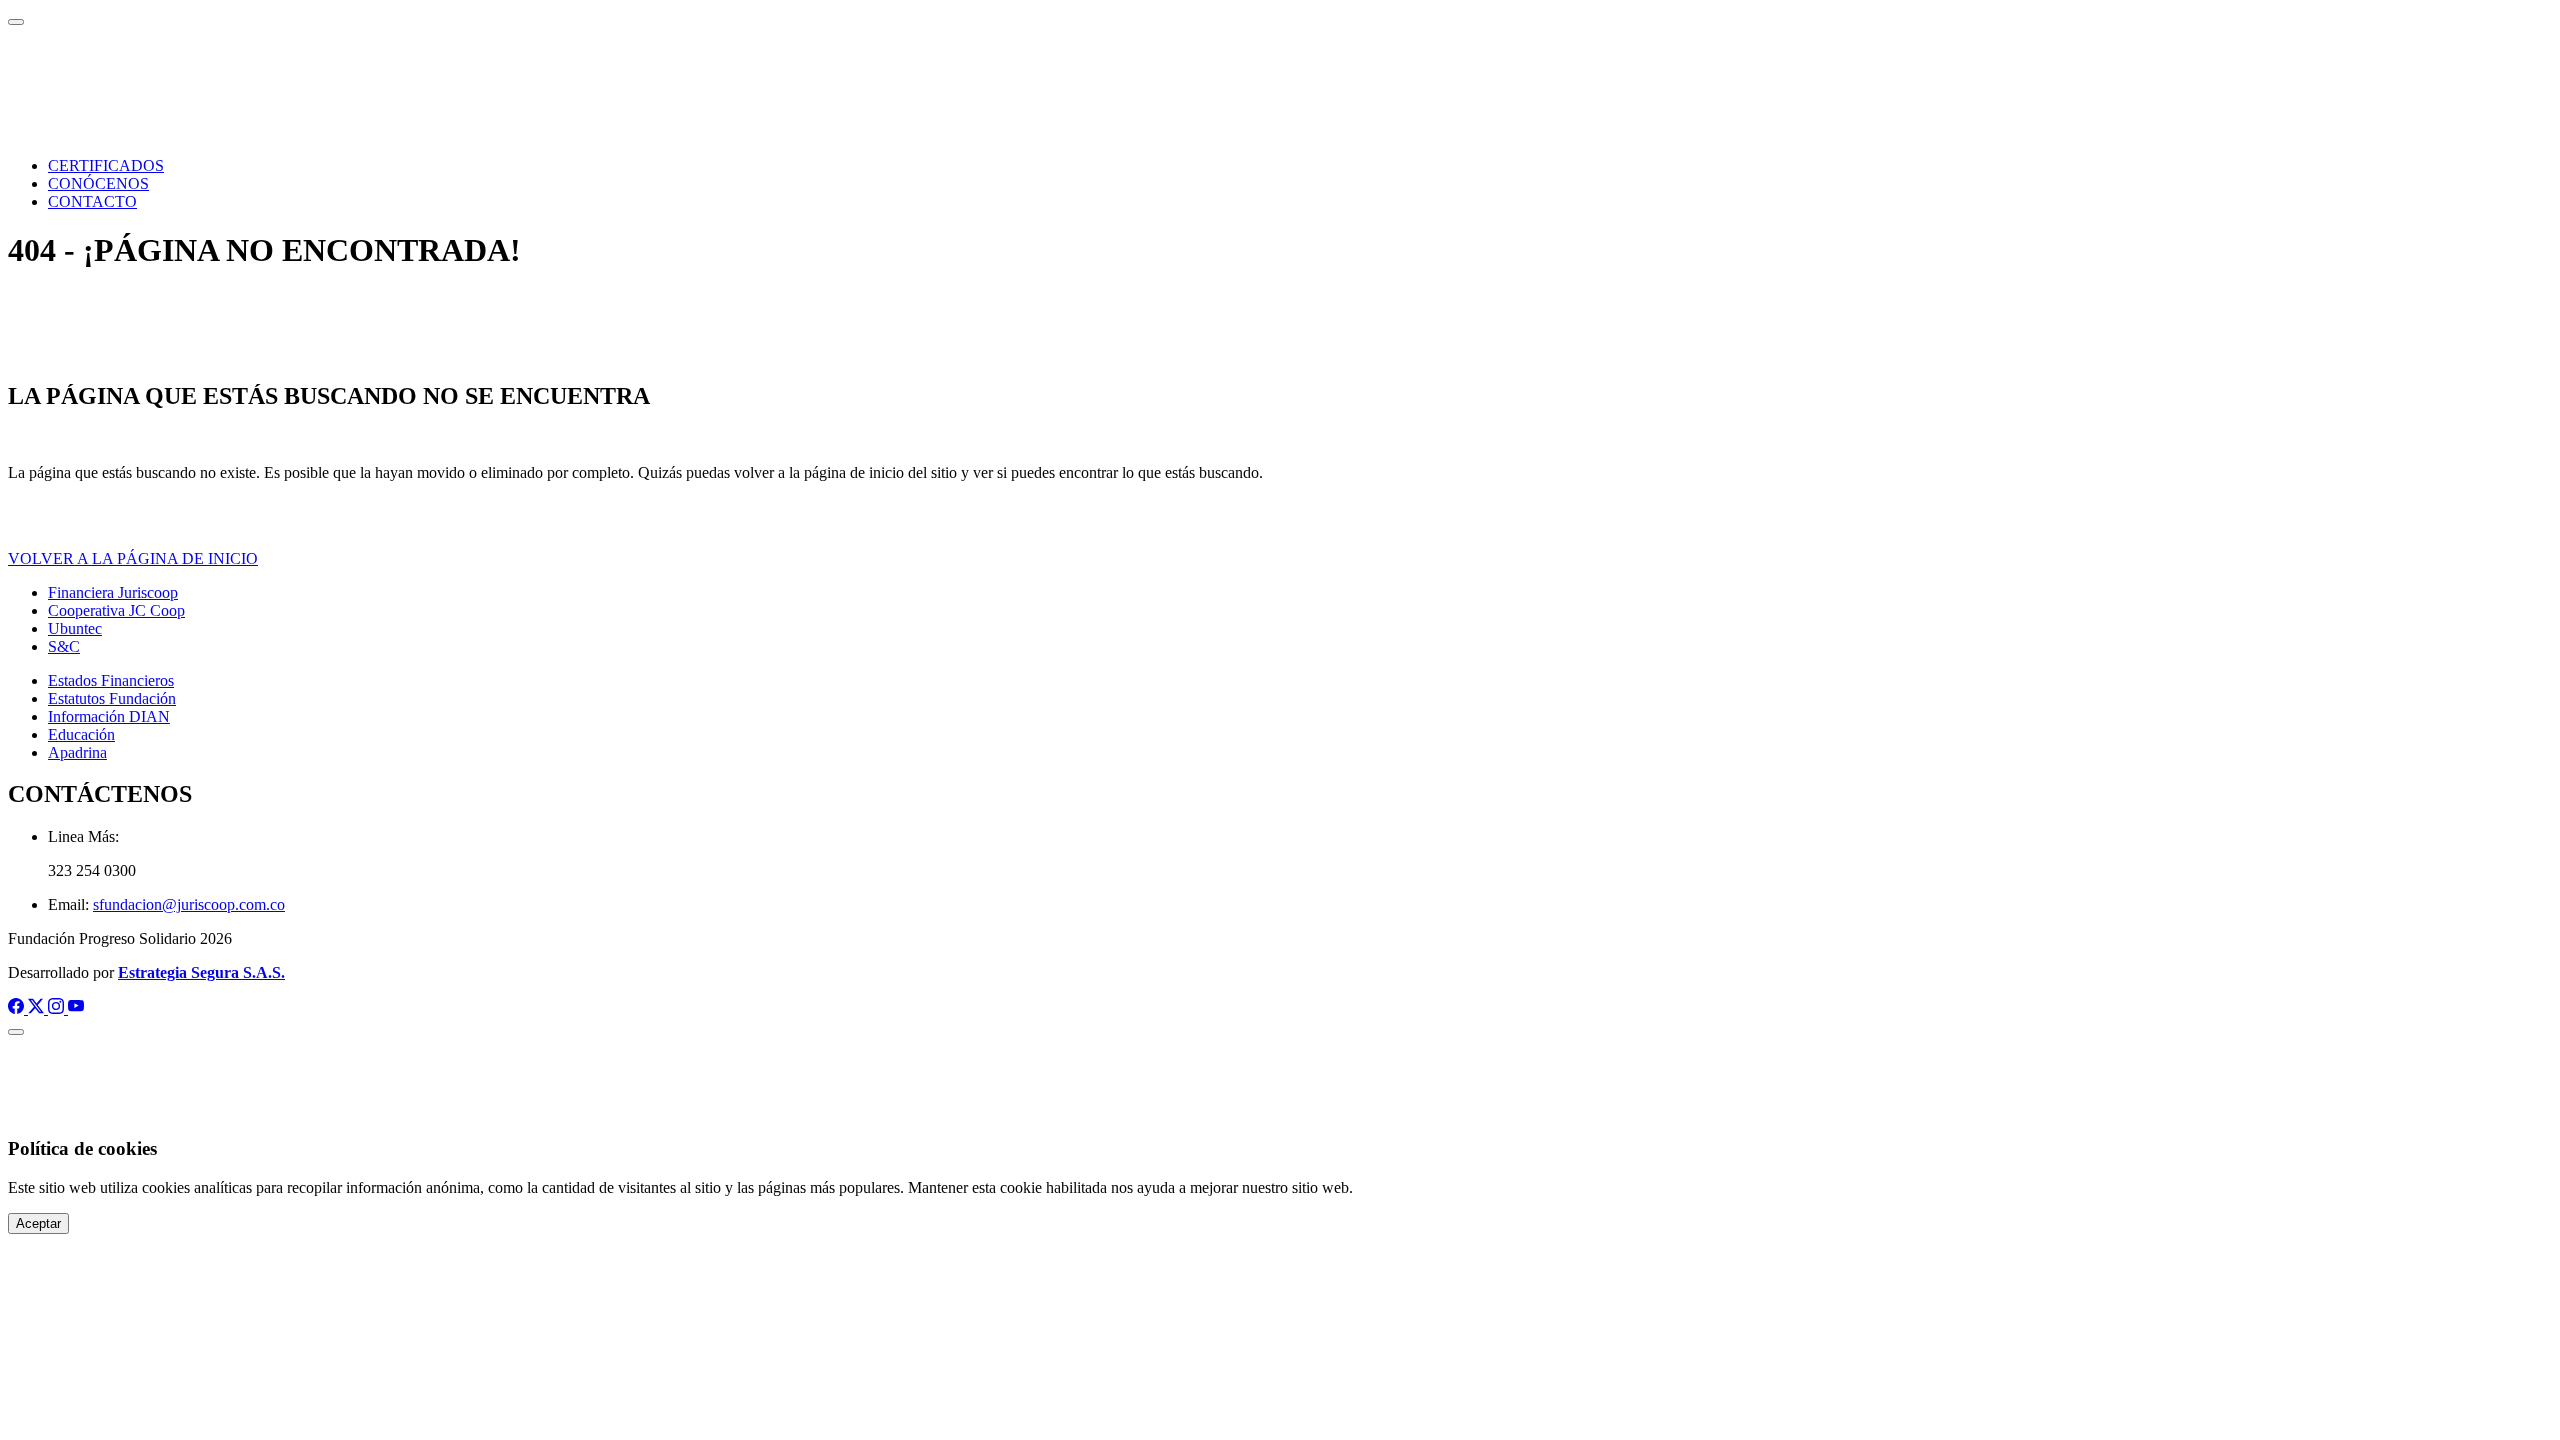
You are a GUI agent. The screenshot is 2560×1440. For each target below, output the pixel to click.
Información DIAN (109, 716)
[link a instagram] (58, 1008)
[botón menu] (16, 22)
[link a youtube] (76, 1008)
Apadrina (77, 752)
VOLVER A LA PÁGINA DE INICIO (133, 558)
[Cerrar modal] (16, 1032)
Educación (81, 734)
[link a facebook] (18, 1008)
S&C (64, 646)
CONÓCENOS (98, 183)
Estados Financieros (111, 680)
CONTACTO (92, 201)
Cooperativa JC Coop (116, 610)
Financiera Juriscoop (113, 592)
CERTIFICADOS (106, 165)
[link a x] (38, 1008)
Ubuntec (75, 628)
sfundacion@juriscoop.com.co (189, 904)
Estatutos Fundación (112, 698)
